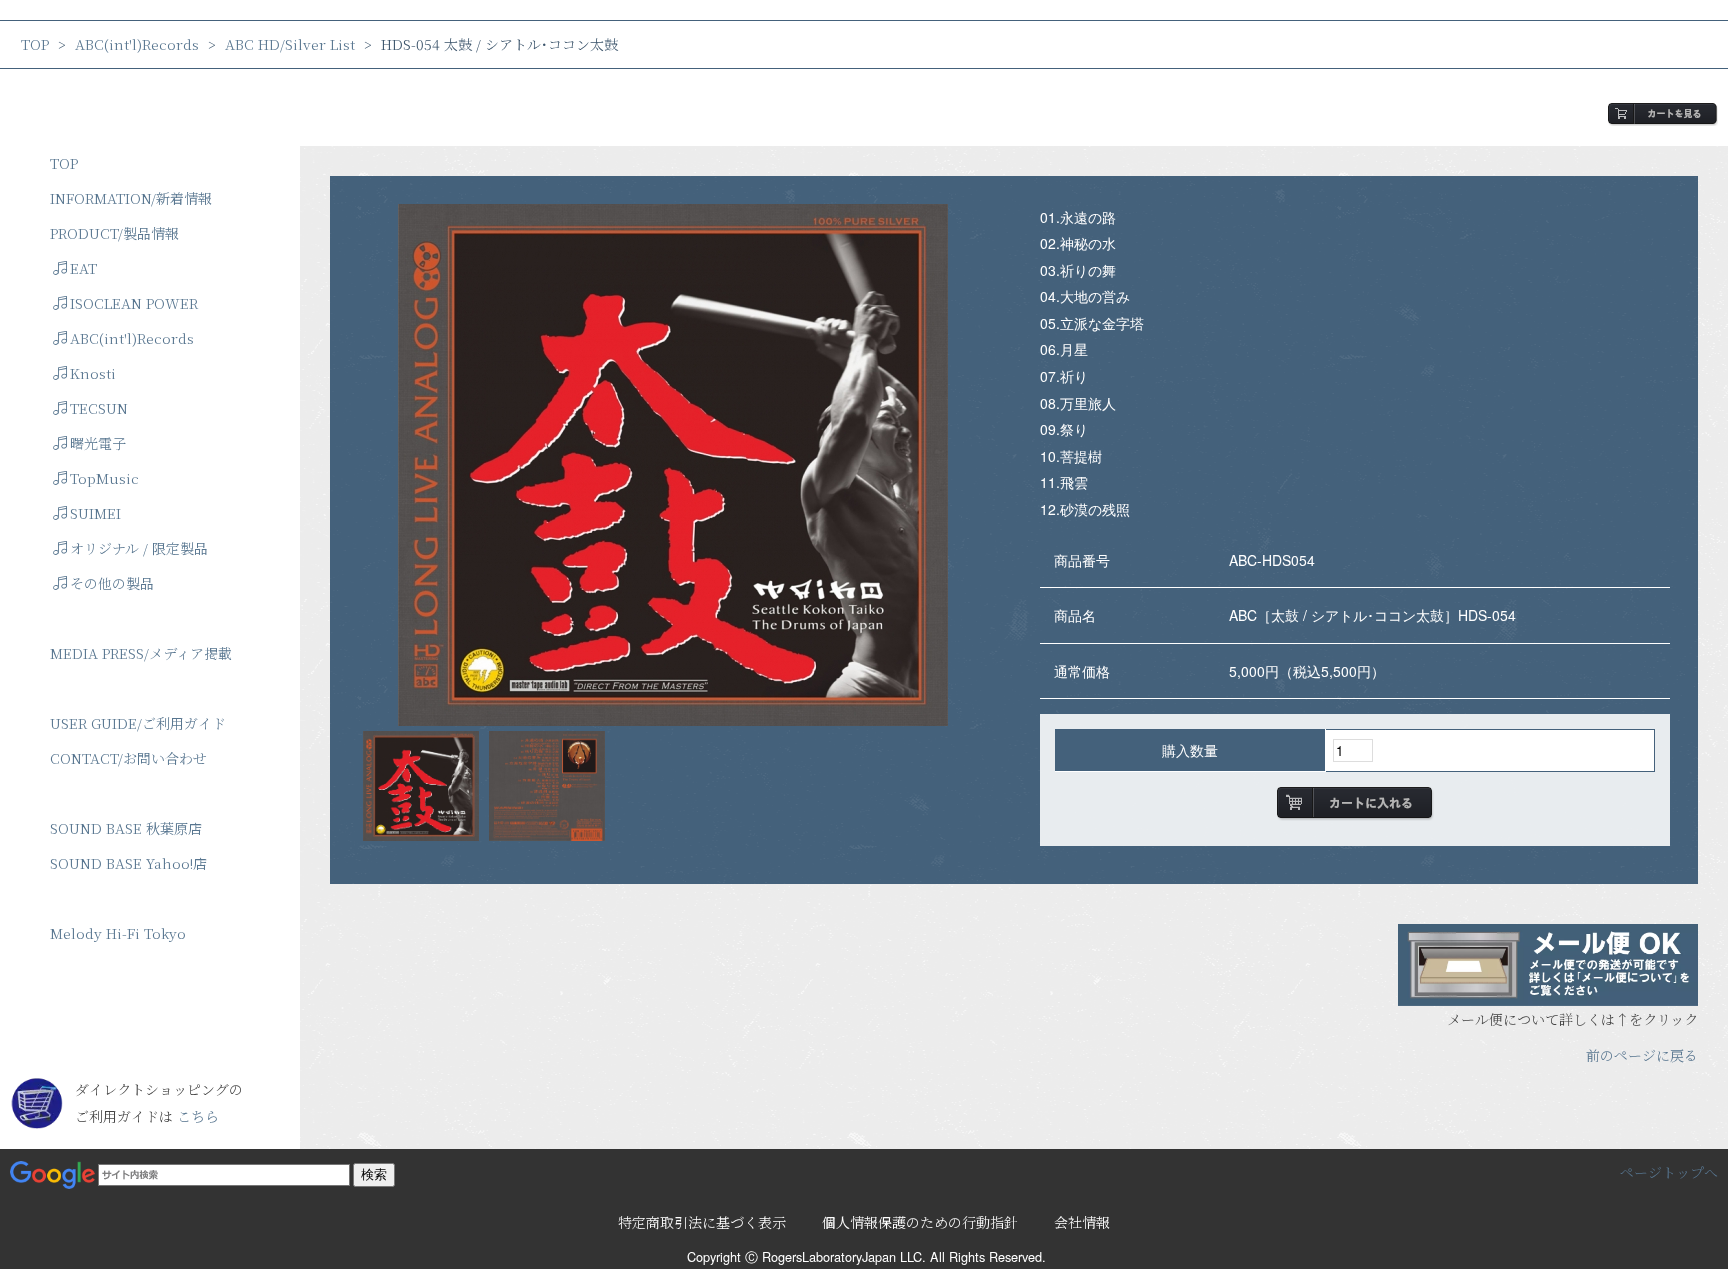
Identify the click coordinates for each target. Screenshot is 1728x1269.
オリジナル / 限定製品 (139, 548)
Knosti (93, 373)
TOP (35, 44)
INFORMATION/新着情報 (131, 198)
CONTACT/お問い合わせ (128, 758)
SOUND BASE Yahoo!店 (128, 863)
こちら (198, 1116)
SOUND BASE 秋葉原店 (126, 828)
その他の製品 (112, 583)
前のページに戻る (1642, 1055)
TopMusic (104, 478)
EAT (83, 268)
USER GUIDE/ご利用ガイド (138, 723)
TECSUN (99, 408)
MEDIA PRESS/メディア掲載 (141, 653)
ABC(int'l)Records (137, 44)
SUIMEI (95, 513)
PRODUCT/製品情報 (114, 233)
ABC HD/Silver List (290, 44)
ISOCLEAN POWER (134, 303)
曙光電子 (98, 443)
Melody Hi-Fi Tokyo (118, 933)
